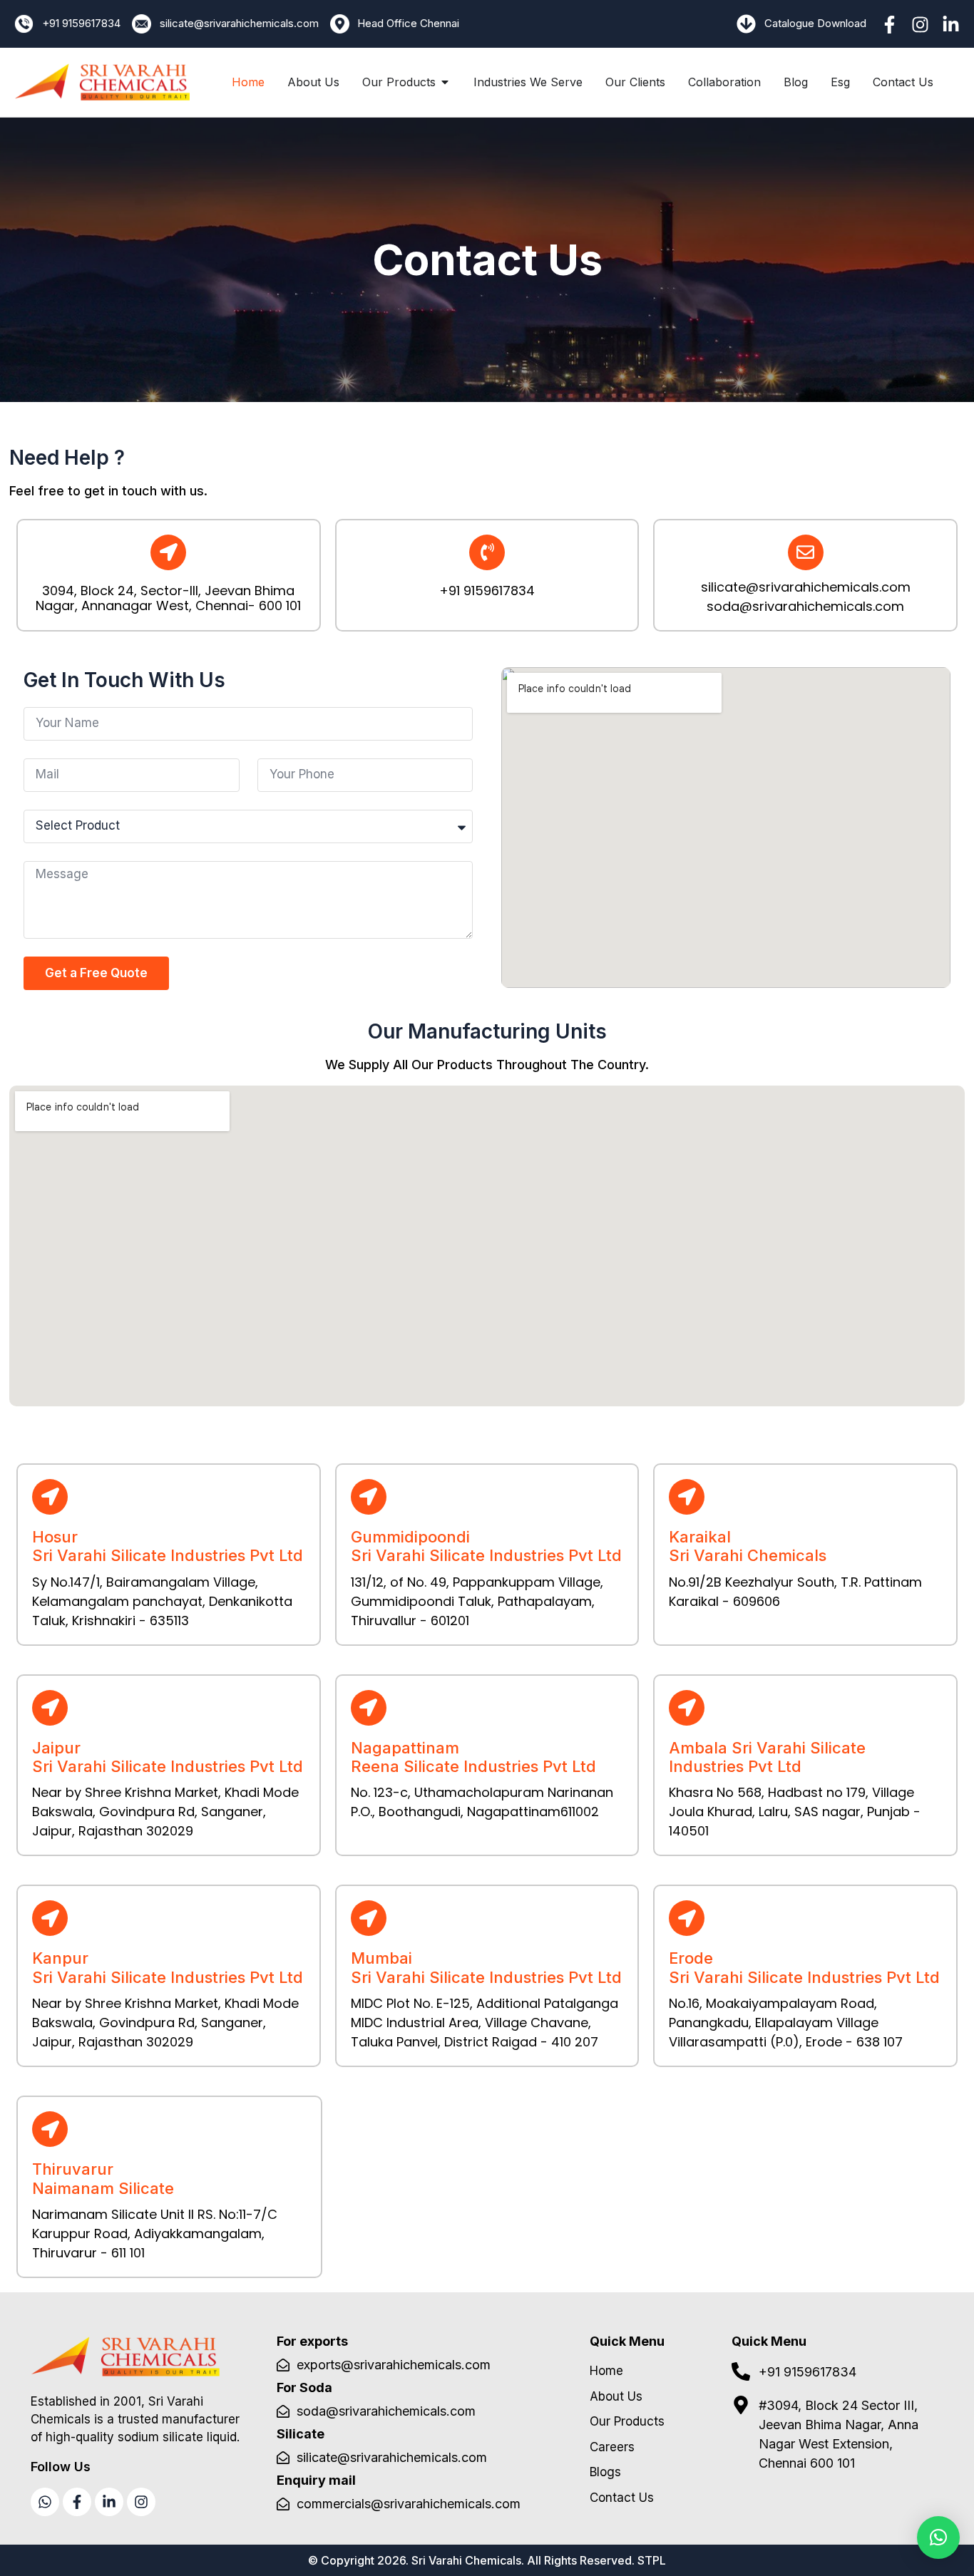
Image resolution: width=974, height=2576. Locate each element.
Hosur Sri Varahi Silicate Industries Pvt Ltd (168, 1546)
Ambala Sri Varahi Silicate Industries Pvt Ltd (767, 1757)
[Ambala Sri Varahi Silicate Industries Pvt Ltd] (687, 1708)
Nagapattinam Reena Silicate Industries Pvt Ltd (473, 1757)
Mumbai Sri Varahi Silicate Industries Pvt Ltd (486, 1967)
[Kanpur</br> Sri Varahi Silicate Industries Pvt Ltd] (50, 1918)
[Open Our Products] (445, 82)
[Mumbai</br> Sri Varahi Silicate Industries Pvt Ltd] (369, 1918)
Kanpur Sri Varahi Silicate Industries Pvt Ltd (168, 1967)
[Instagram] (920, 25)
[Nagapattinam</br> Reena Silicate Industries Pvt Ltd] (369, 1708)
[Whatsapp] (45, 2502)
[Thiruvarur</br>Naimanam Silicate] (50, 2129)
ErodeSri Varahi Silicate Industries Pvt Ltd (804, 1967)
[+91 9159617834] (487, 552)
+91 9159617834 (487, 591)
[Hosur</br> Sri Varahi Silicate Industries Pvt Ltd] (50, 1497)
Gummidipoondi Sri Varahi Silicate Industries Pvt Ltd (486, 1546)
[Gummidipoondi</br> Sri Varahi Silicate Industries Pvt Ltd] (369, 1497)
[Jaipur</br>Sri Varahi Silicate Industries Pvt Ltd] (50, 1708)
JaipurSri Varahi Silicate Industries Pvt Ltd (168, 1757)
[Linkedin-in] (951, 25)
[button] (938, 2538)
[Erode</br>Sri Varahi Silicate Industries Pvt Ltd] (687, 1918)
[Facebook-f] (890, 25)
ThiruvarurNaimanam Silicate (103, 2178)
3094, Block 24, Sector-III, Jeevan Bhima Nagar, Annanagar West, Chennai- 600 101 (168, 598)
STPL (652, 2560)
